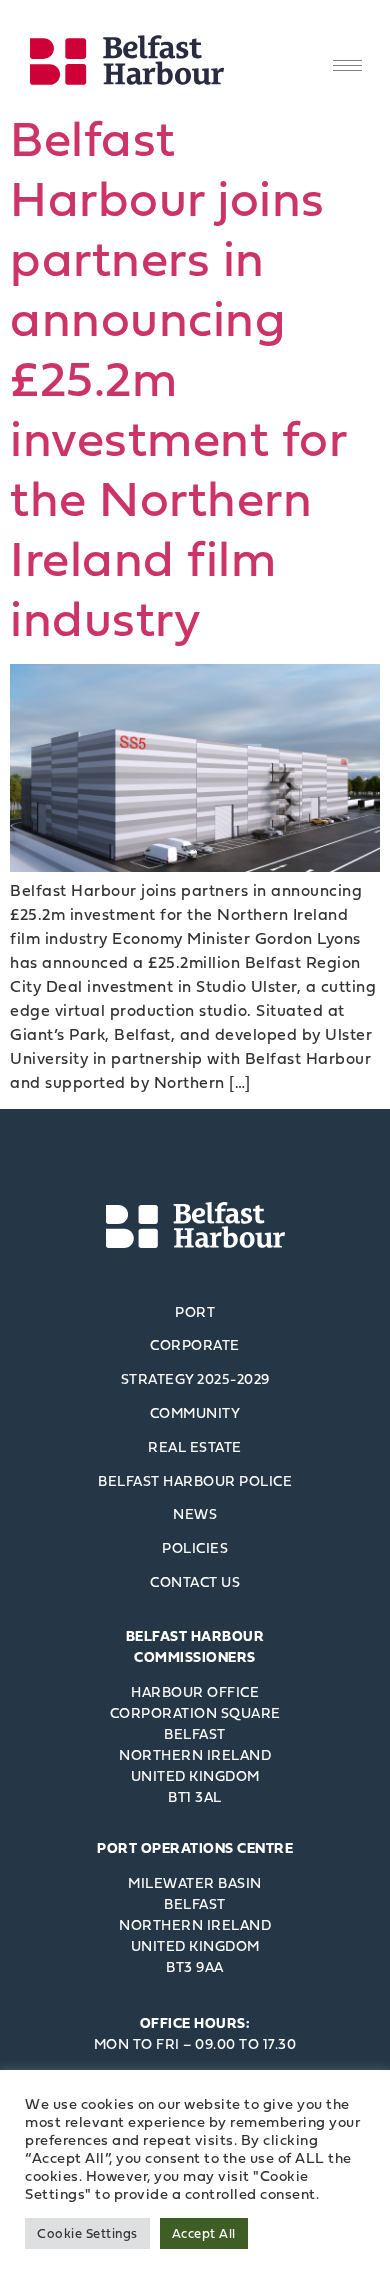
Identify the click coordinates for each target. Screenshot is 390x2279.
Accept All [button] (204, 2233)
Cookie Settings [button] (87, 2233)
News (195, 1513)
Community (195, 1412)
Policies (195, 1547)
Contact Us (195, 1581)
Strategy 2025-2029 (195, 1378)
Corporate (195, 1344)
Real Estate (195, 1446)
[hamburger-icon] (347, 65)
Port (195, 1311)
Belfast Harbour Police (195, 1480)
